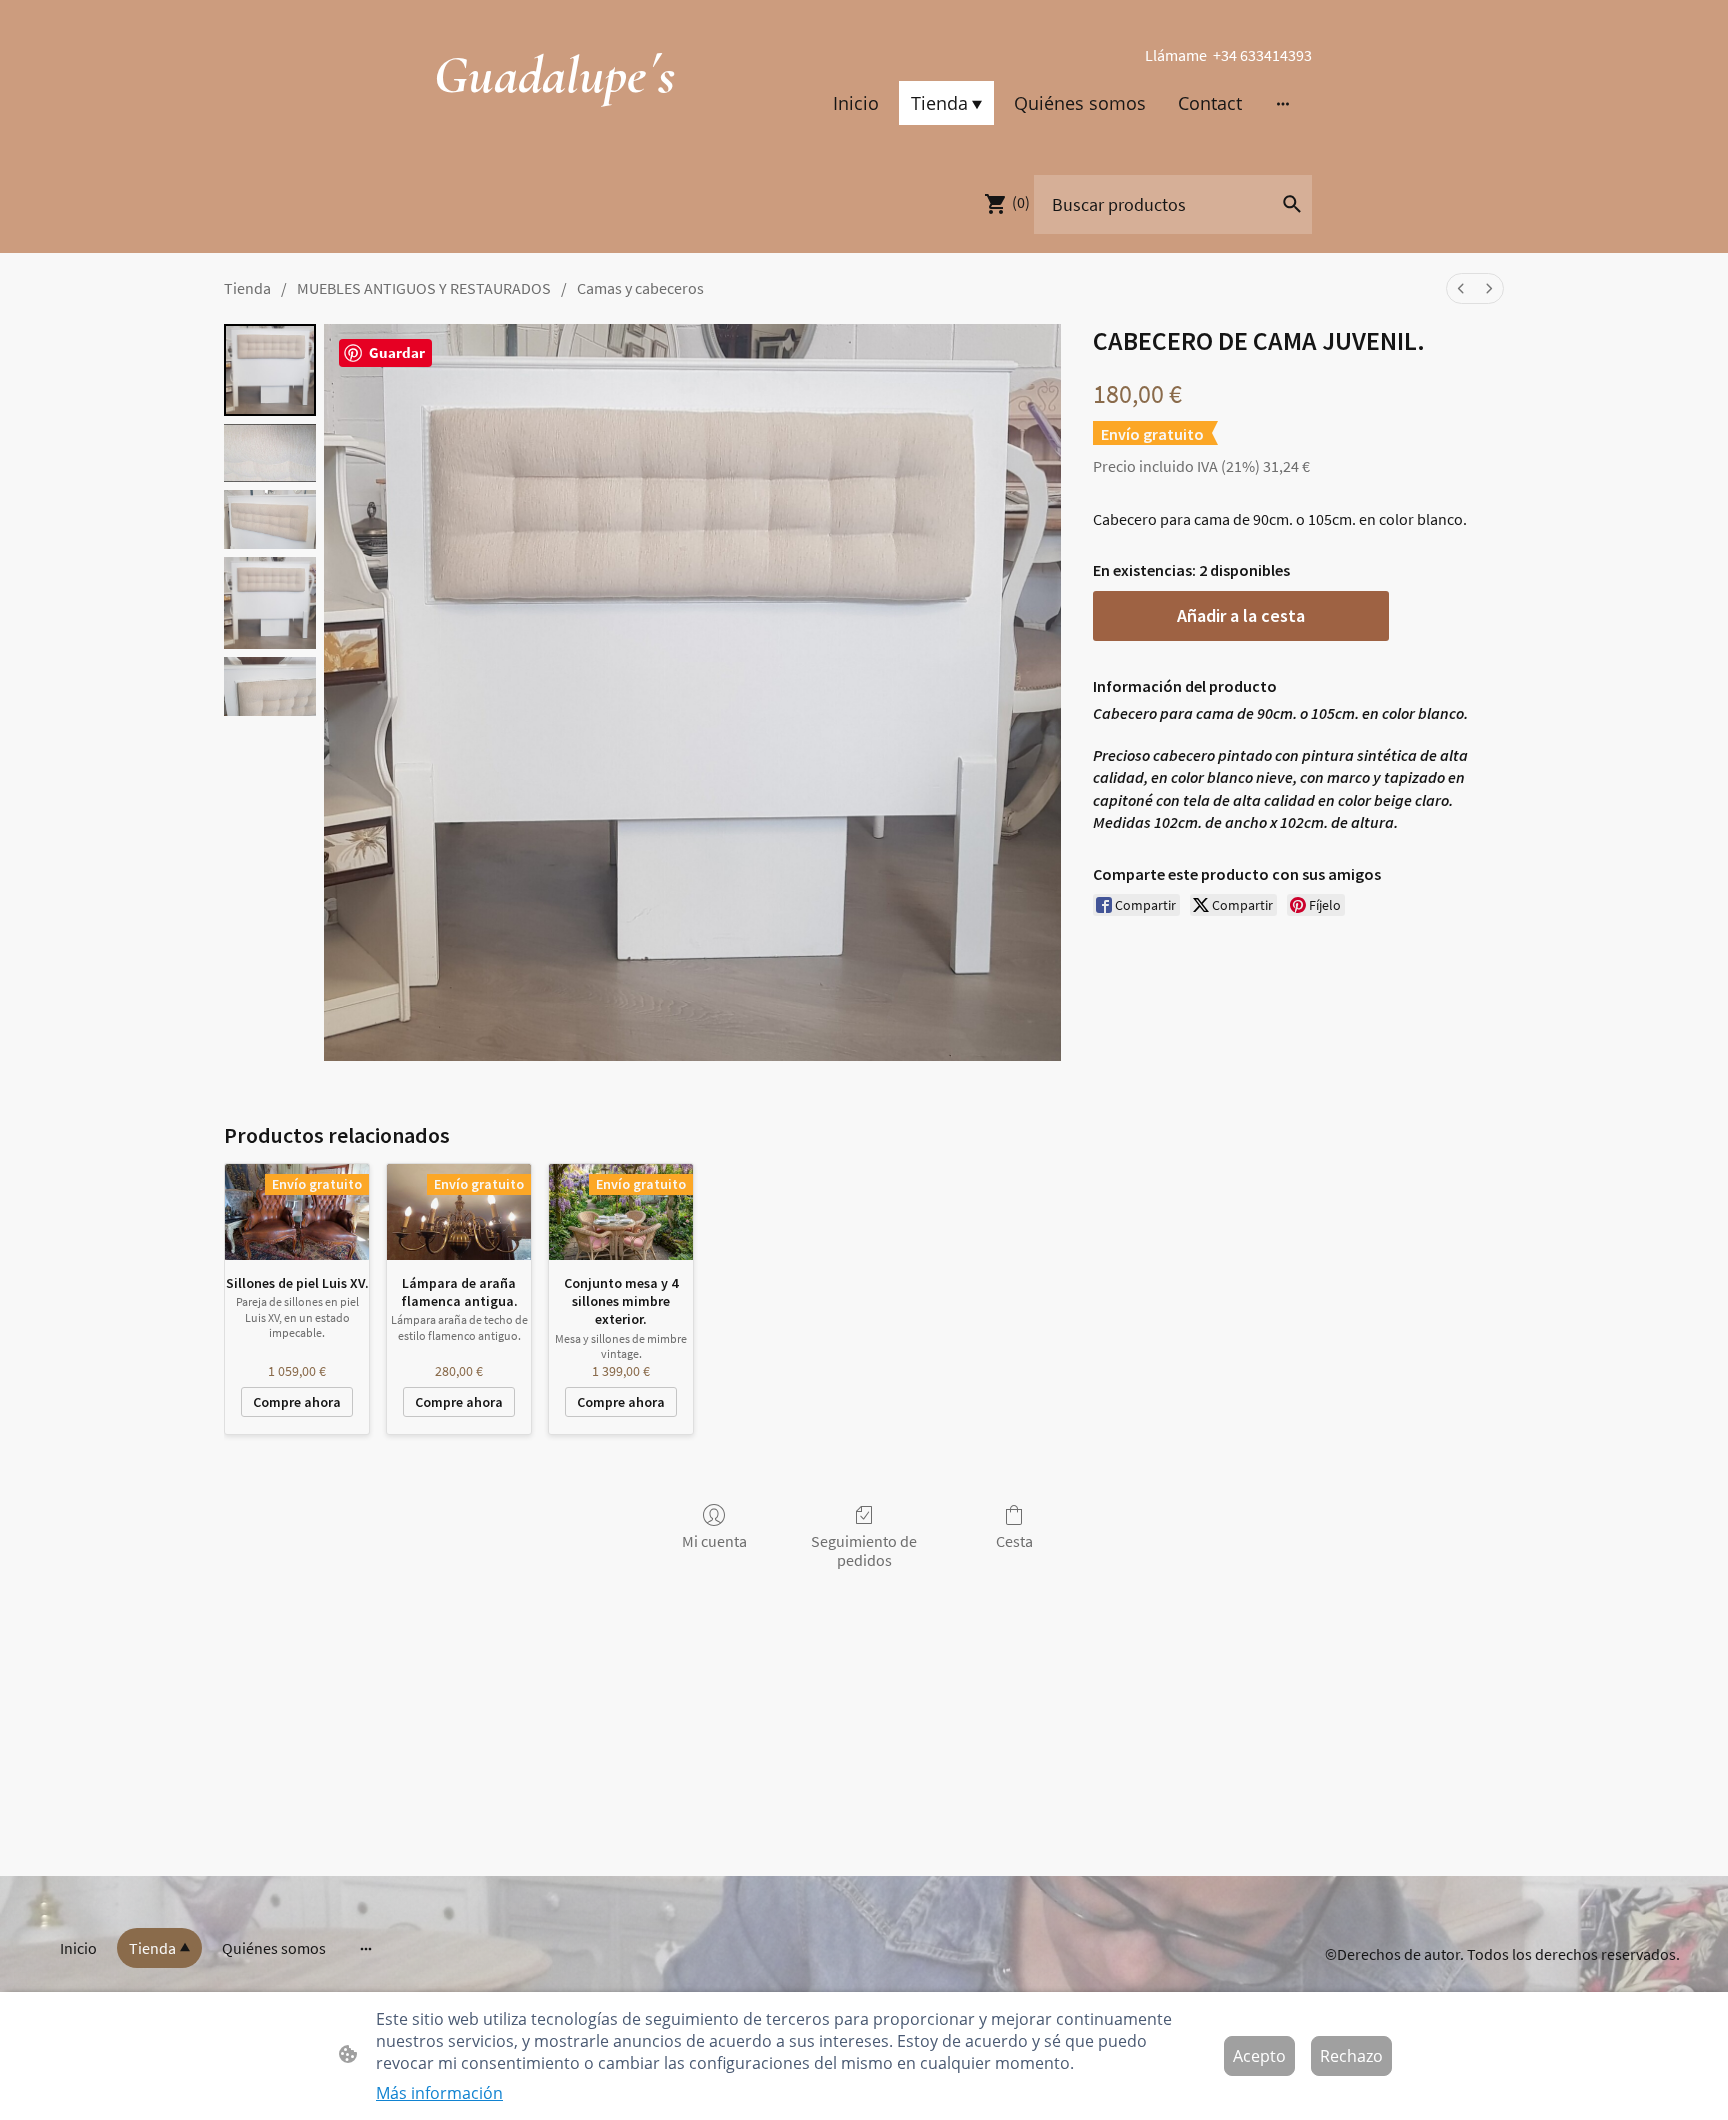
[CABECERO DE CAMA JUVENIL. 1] (270, 453)
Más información (439, 2093)
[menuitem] (1461, 288)
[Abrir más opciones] (1283, 102)
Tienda (247, 288)
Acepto (1259, 2056)
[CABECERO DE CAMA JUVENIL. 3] (270, 603)
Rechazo (1351, 2056)
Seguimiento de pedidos (864, 1550)
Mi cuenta (714, 1541)
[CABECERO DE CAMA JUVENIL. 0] (270, 370)
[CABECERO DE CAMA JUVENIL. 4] (270, 686)
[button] (1292, 204)
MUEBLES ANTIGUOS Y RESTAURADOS (424, 288)
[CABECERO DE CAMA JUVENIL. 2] (270, 519)
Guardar (397, 352)
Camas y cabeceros (640, 288)
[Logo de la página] (554, 125)
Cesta (1014, 1541)
